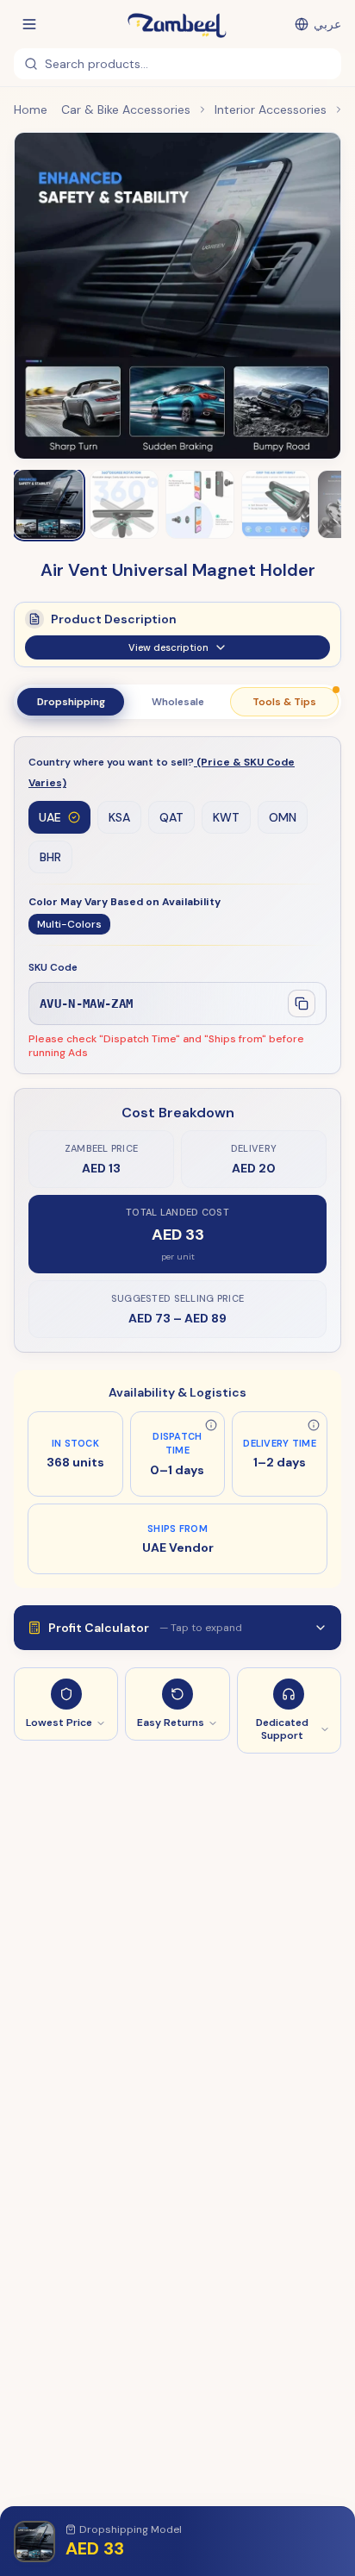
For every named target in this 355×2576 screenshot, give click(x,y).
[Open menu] (29, 24)
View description (168, 647)
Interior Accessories (271, 109)
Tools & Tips (284, 702)
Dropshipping (71, 702)
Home (31, 109)
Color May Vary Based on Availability (125, 902)
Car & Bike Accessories (126, 109)
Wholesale (178, 702)
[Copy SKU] (302, 1004)
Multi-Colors (69, 924)
